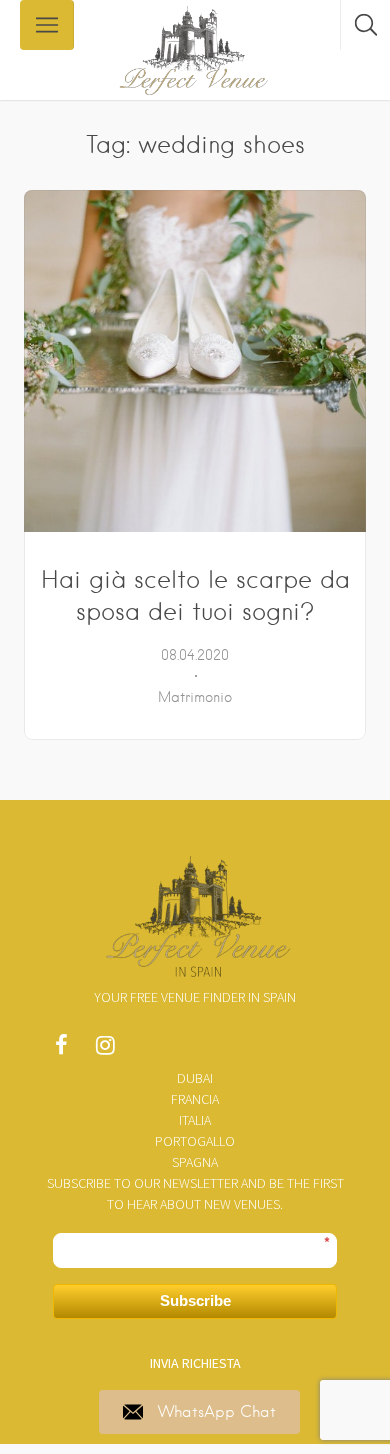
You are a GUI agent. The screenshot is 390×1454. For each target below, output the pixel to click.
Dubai (195, 1078)
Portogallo (195, 1141)
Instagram (105, 1050)
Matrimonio (195, 697)
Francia (195, 1099)
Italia (195, 1120)
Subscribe (195, 1300)
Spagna (195, 1162)
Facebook (61, 1050)
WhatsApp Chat (217, 1412)
